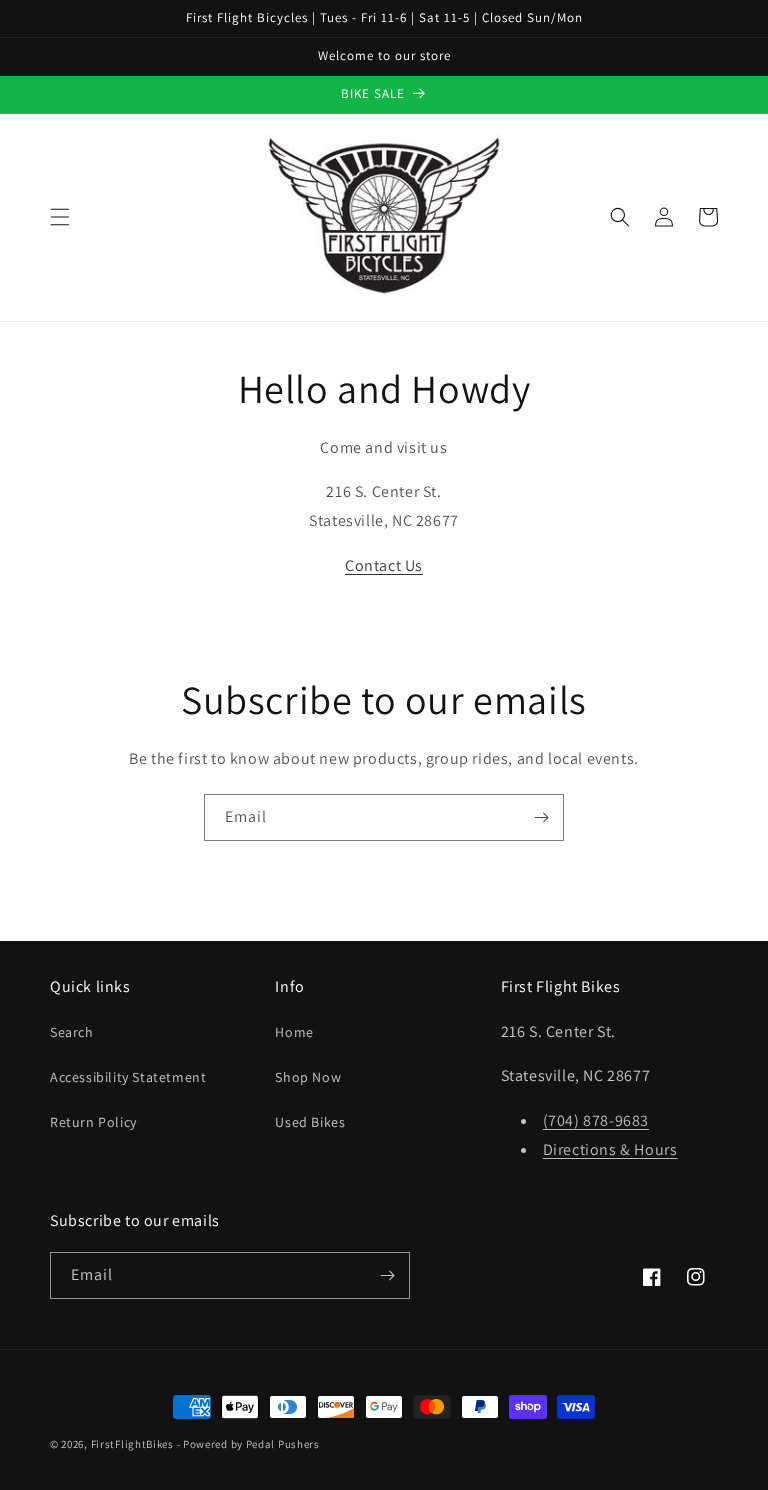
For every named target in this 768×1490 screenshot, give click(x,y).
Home (294, 1032)
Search (72, 1032)
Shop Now (308, 1077)
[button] (60, 217)
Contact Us (384, 565)
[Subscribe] (541, 817)
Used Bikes (310, 1122)
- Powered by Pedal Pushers (248, 1444)
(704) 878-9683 (596, 1120)
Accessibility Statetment (128, 1077)
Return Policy (93, 1122)
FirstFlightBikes (132, 1444)
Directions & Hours (610, 1149)
